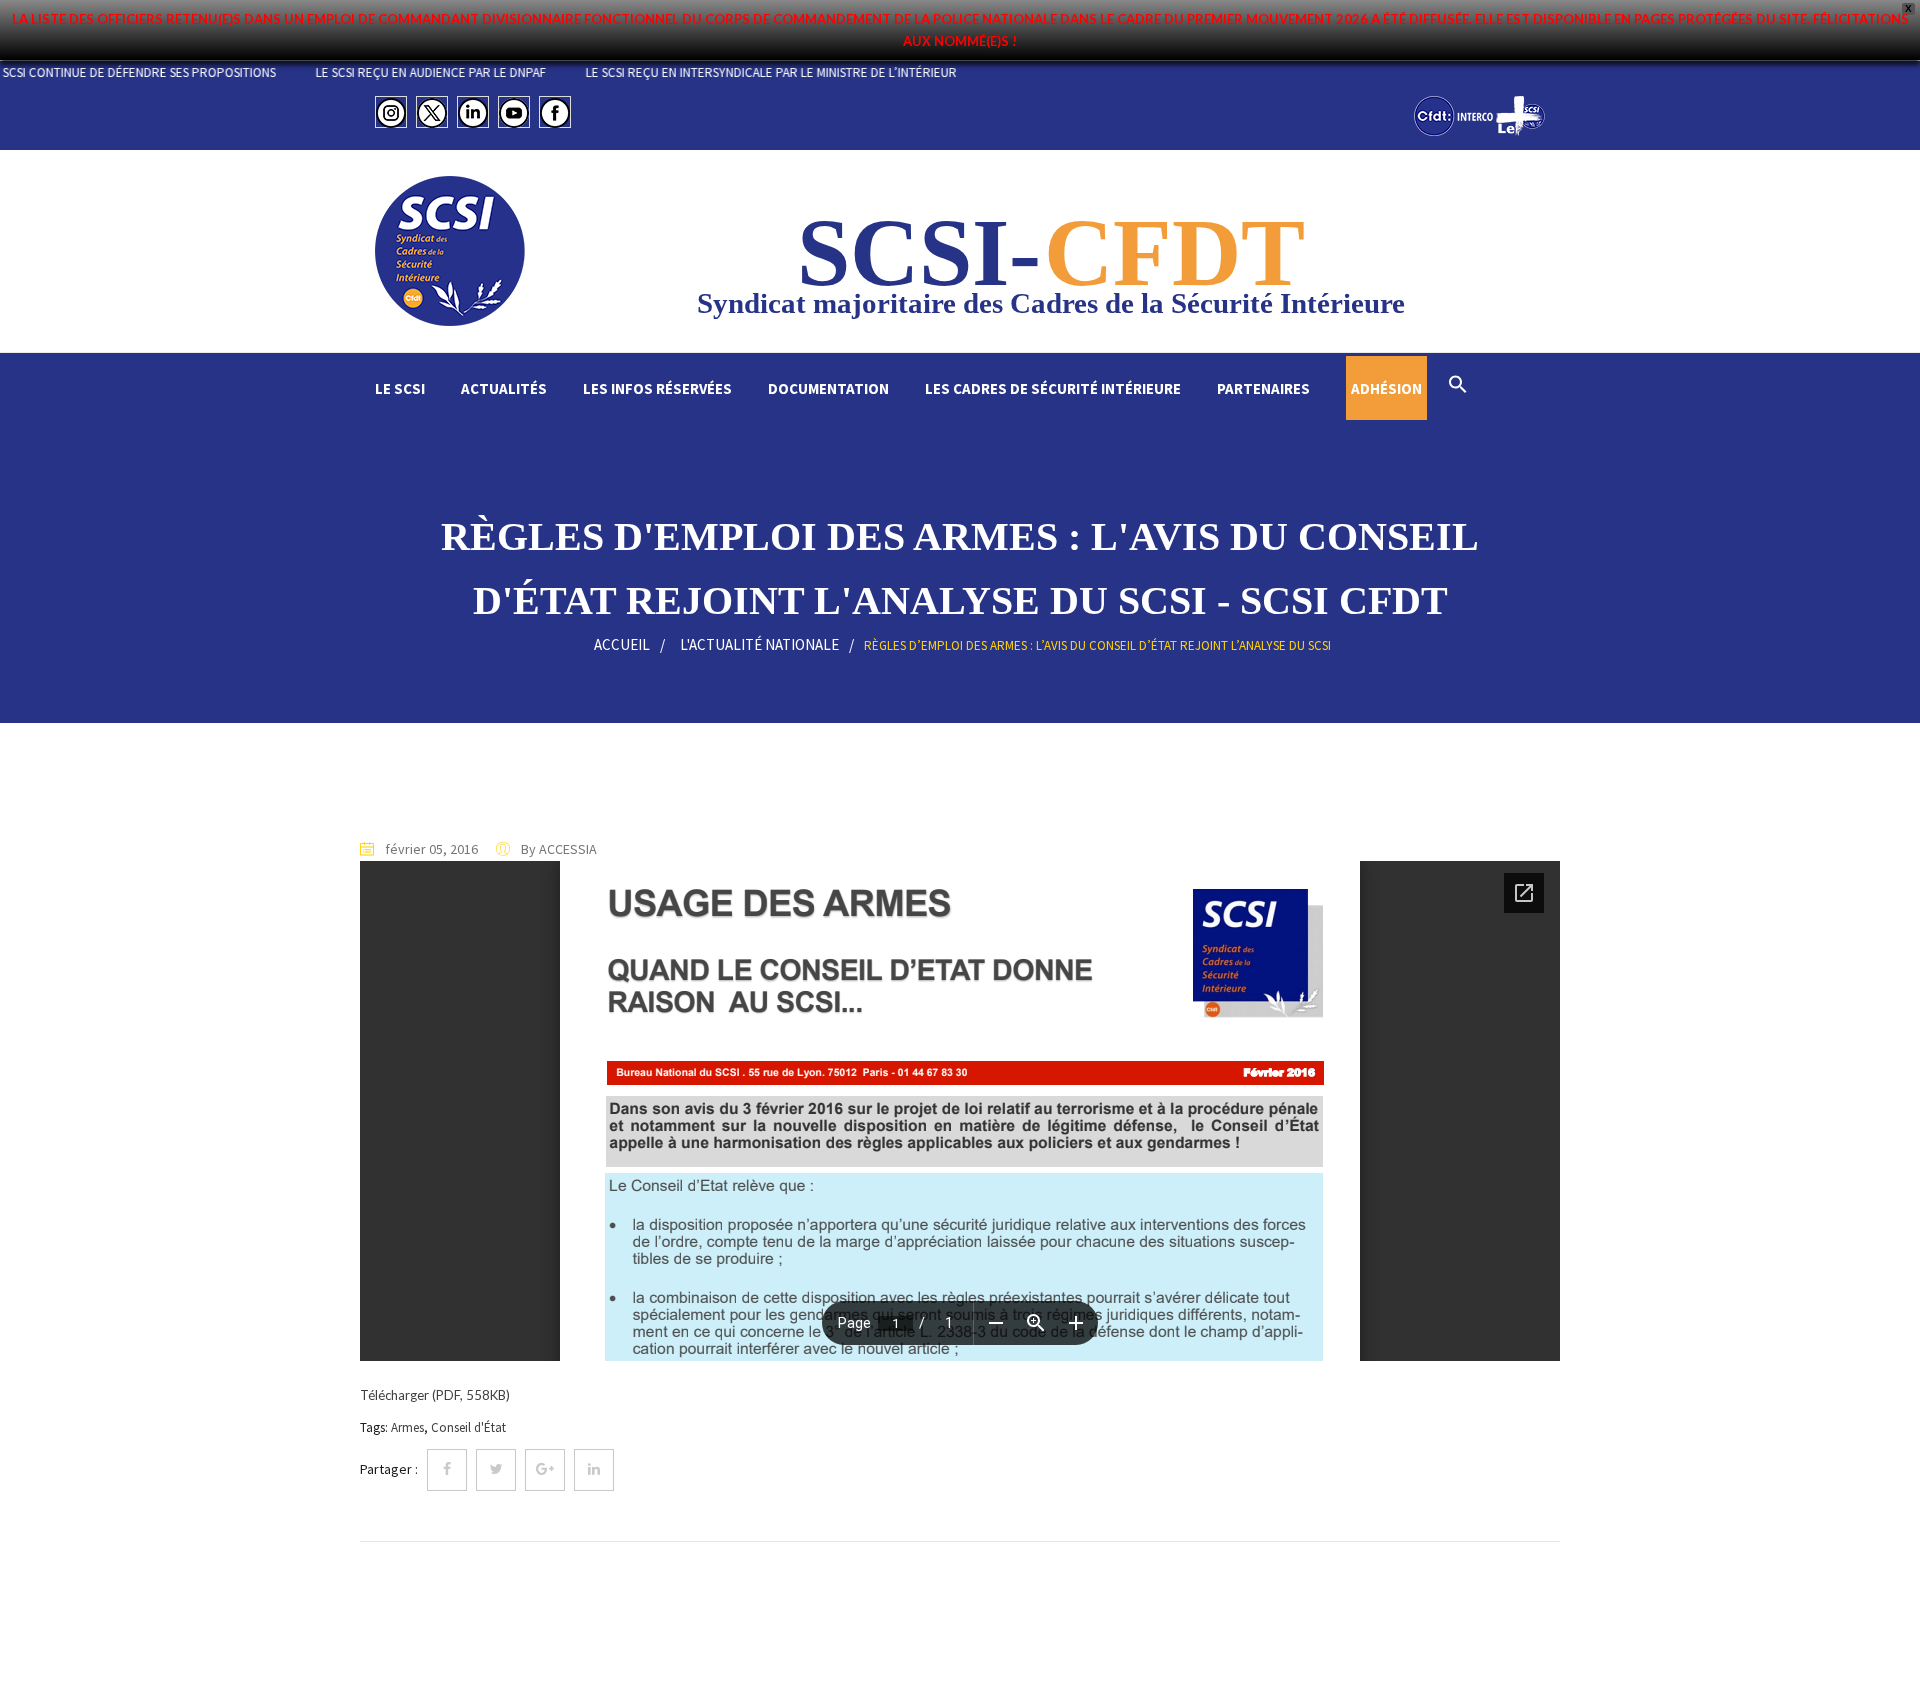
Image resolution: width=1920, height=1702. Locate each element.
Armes (407, 1427)
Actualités (504, 388)
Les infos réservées (657, 388)
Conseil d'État (468, 1427)
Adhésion (1386, 388)
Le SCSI (400, 388)
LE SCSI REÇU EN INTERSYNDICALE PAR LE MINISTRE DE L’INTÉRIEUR (812, 72)
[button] (1458, 386)
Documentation (828, 388)
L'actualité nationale (759, 644)
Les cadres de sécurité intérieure (1053, 388)
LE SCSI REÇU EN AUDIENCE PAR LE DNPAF (472, 72)
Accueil (622, 644)
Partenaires (1263, 388)
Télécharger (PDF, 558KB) (435, 1395)
